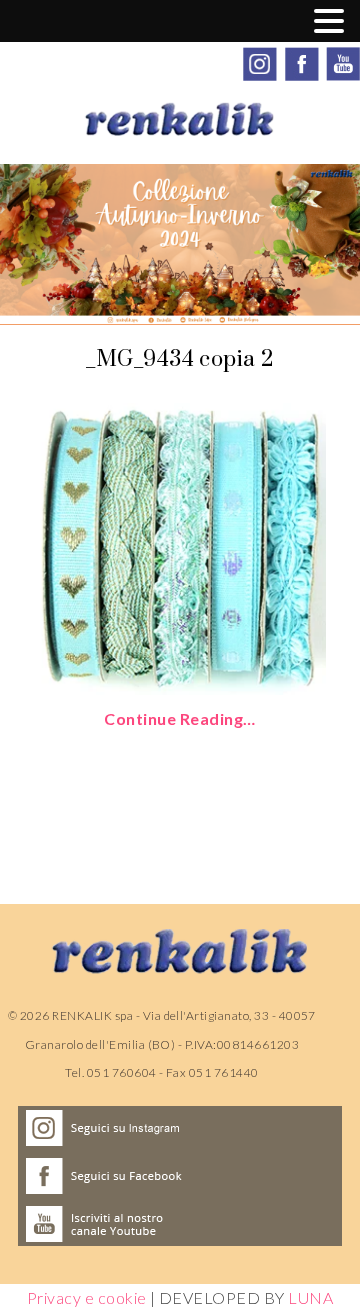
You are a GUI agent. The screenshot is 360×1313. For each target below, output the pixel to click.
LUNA (310, 1297)
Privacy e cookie (87, 1297)
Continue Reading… (179, 718)
